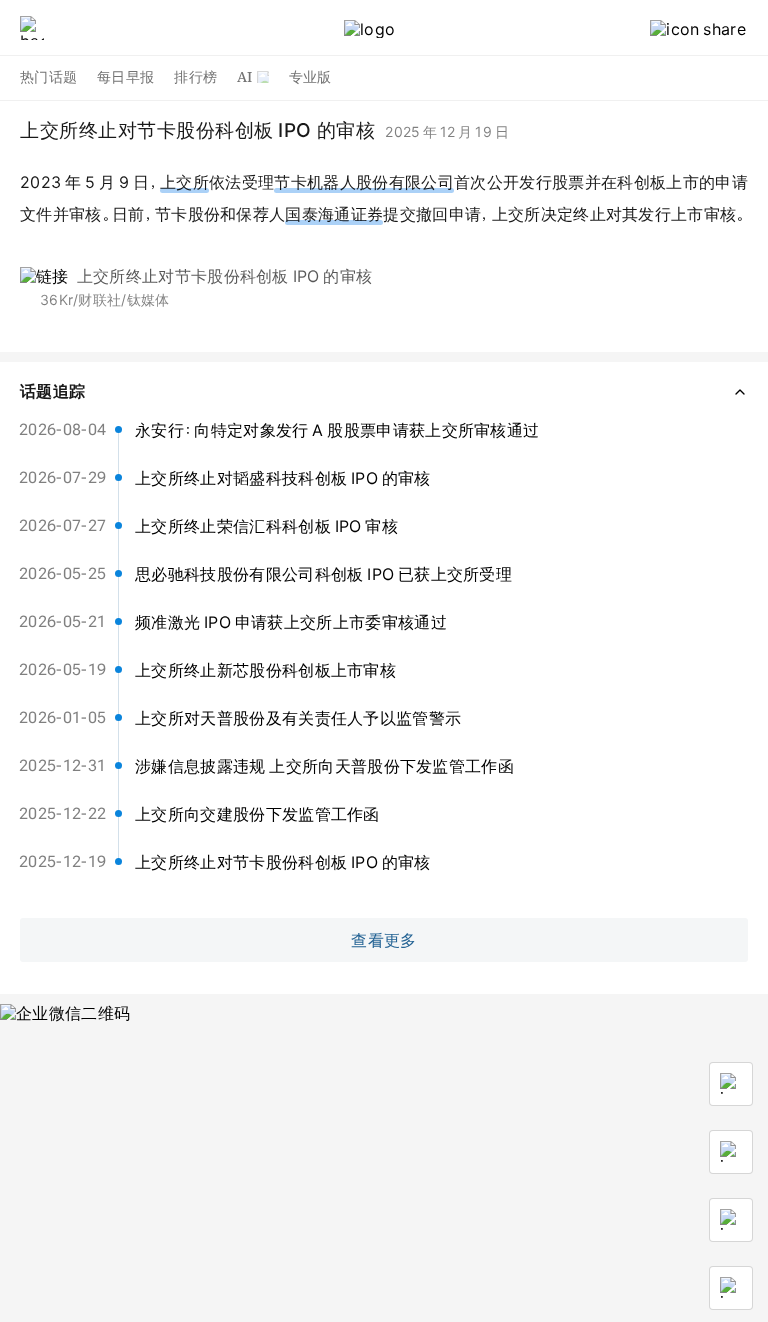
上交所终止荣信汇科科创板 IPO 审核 (266, 526)
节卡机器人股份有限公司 (364, 182)
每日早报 (125, 77)
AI (245, 77)
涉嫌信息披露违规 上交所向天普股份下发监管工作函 (324, 766)
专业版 (310, 77)
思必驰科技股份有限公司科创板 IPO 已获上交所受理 (323, 574)
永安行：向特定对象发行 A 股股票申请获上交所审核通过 (337, 430)
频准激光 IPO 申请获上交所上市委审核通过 (291, 622)
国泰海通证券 (334, 214)
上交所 (184, 182)
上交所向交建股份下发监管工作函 (257, 814)
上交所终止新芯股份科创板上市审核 (265, 670)
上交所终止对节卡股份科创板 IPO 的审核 (225, 276)
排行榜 (195, 77)
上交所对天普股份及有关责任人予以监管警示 (298, 718)
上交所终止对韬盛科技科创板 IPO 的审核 (283, 478)
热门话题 (48, 77)
